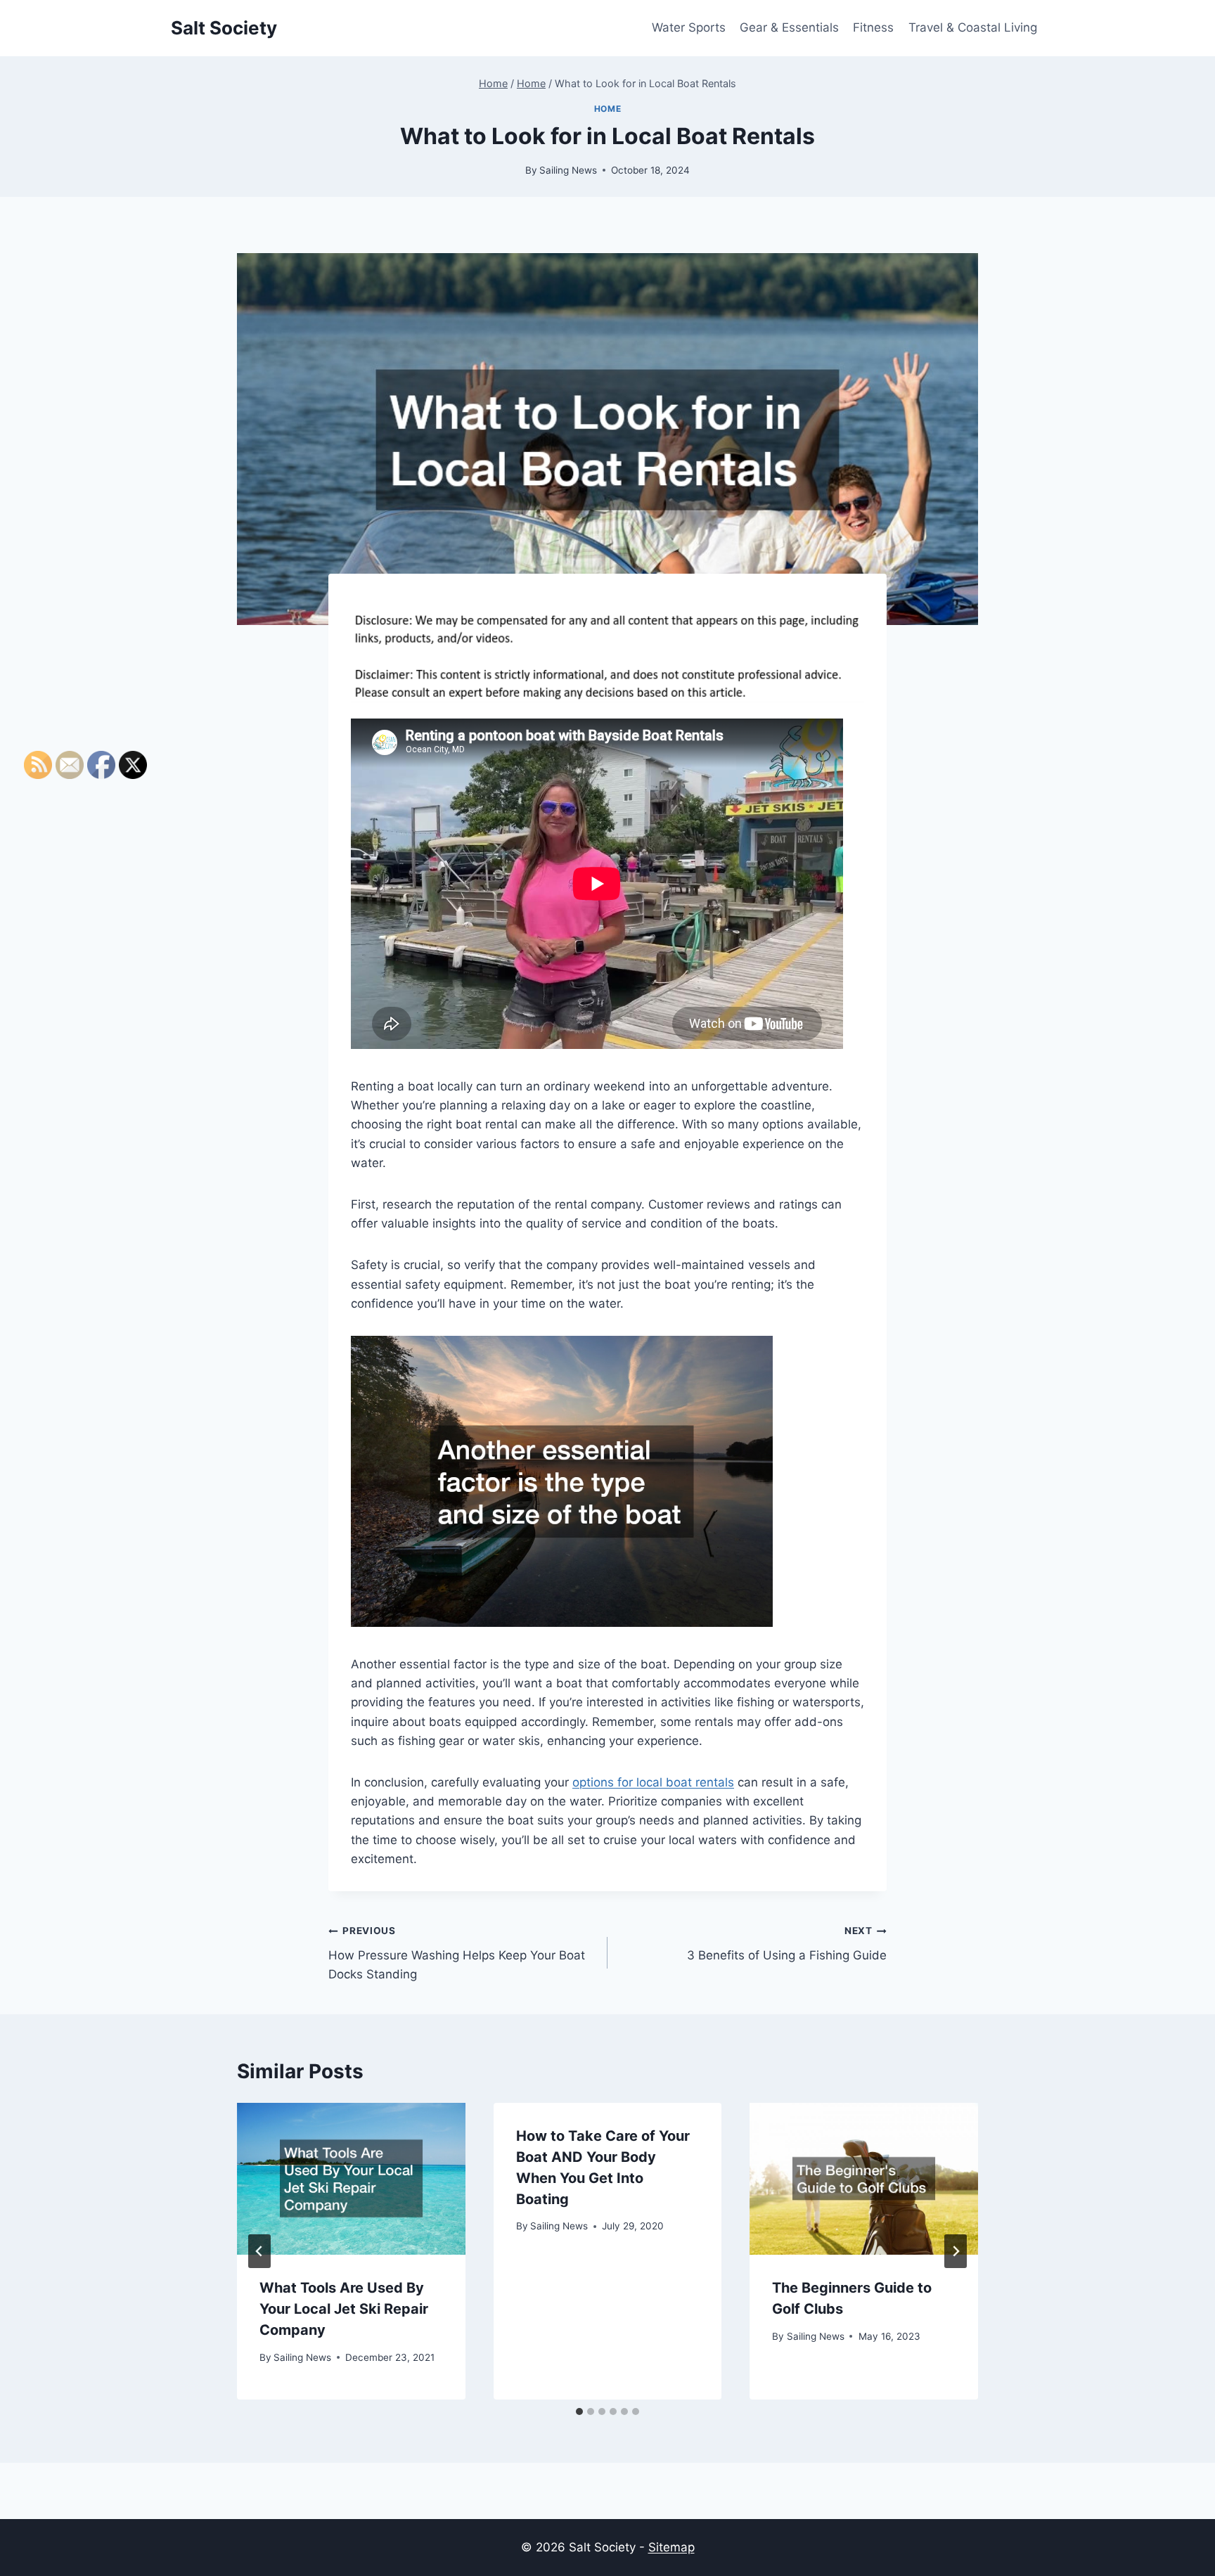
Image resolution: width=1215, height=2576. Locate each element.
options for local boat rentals (653, 1782)
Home (607, 109)
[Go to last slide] (259, 2251)
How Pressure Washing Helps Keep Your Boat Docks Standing (457, 1953)
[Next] (956, 2251)
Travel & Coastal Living (973, 27)
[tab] (579, 2411)
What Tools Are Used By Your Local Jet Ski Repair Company (344, 2309)
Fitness (873, 27)
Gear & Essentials (789, 27)
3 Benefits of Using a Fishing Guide (787, 1944)
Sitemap (671, 2547)
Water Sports (689, 27)
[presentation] (351, 2179)
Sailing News (568, 170)
